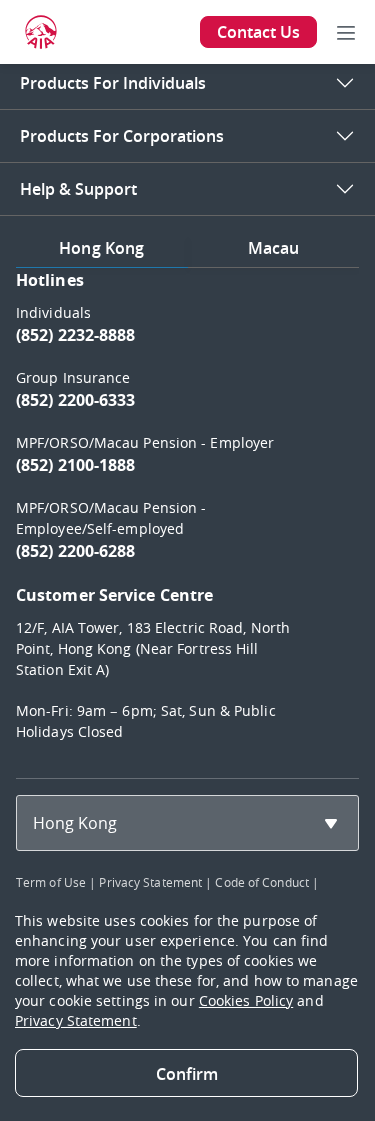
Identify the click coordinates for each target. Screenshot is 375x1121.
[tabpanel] (187, 515)
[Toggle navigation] (346, 32)
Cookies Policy (246, 1000)
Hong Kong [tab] (101, 248)
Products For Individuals (113, 83)
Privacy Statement (150, 882)
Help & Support (78, 189)
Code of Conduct (262, 882)
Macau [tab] (274, 248)
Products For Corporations (122, 136)
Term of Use (51, 882)
